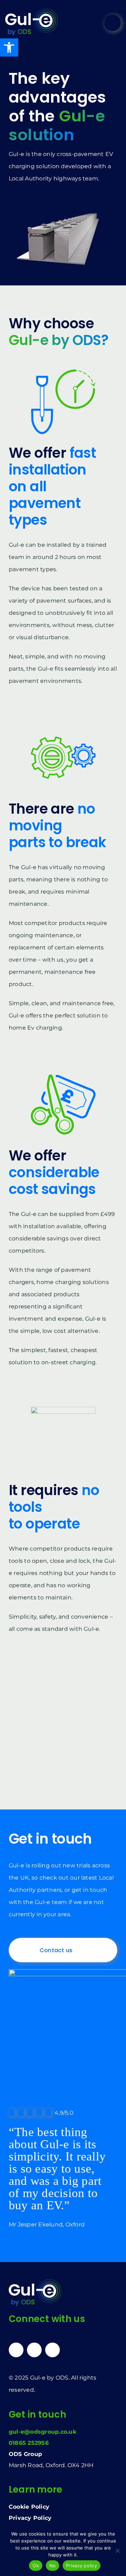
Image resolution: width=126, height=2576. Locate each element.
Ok (36, 2566)
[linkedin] (16, 2350)
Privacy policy (82, 2566)
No (53, 2566)
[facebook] (52, 2350)
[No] (117, 2551)
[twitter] (34, 2350)
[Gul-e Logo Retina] (31, 11)
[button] (9, 47)
